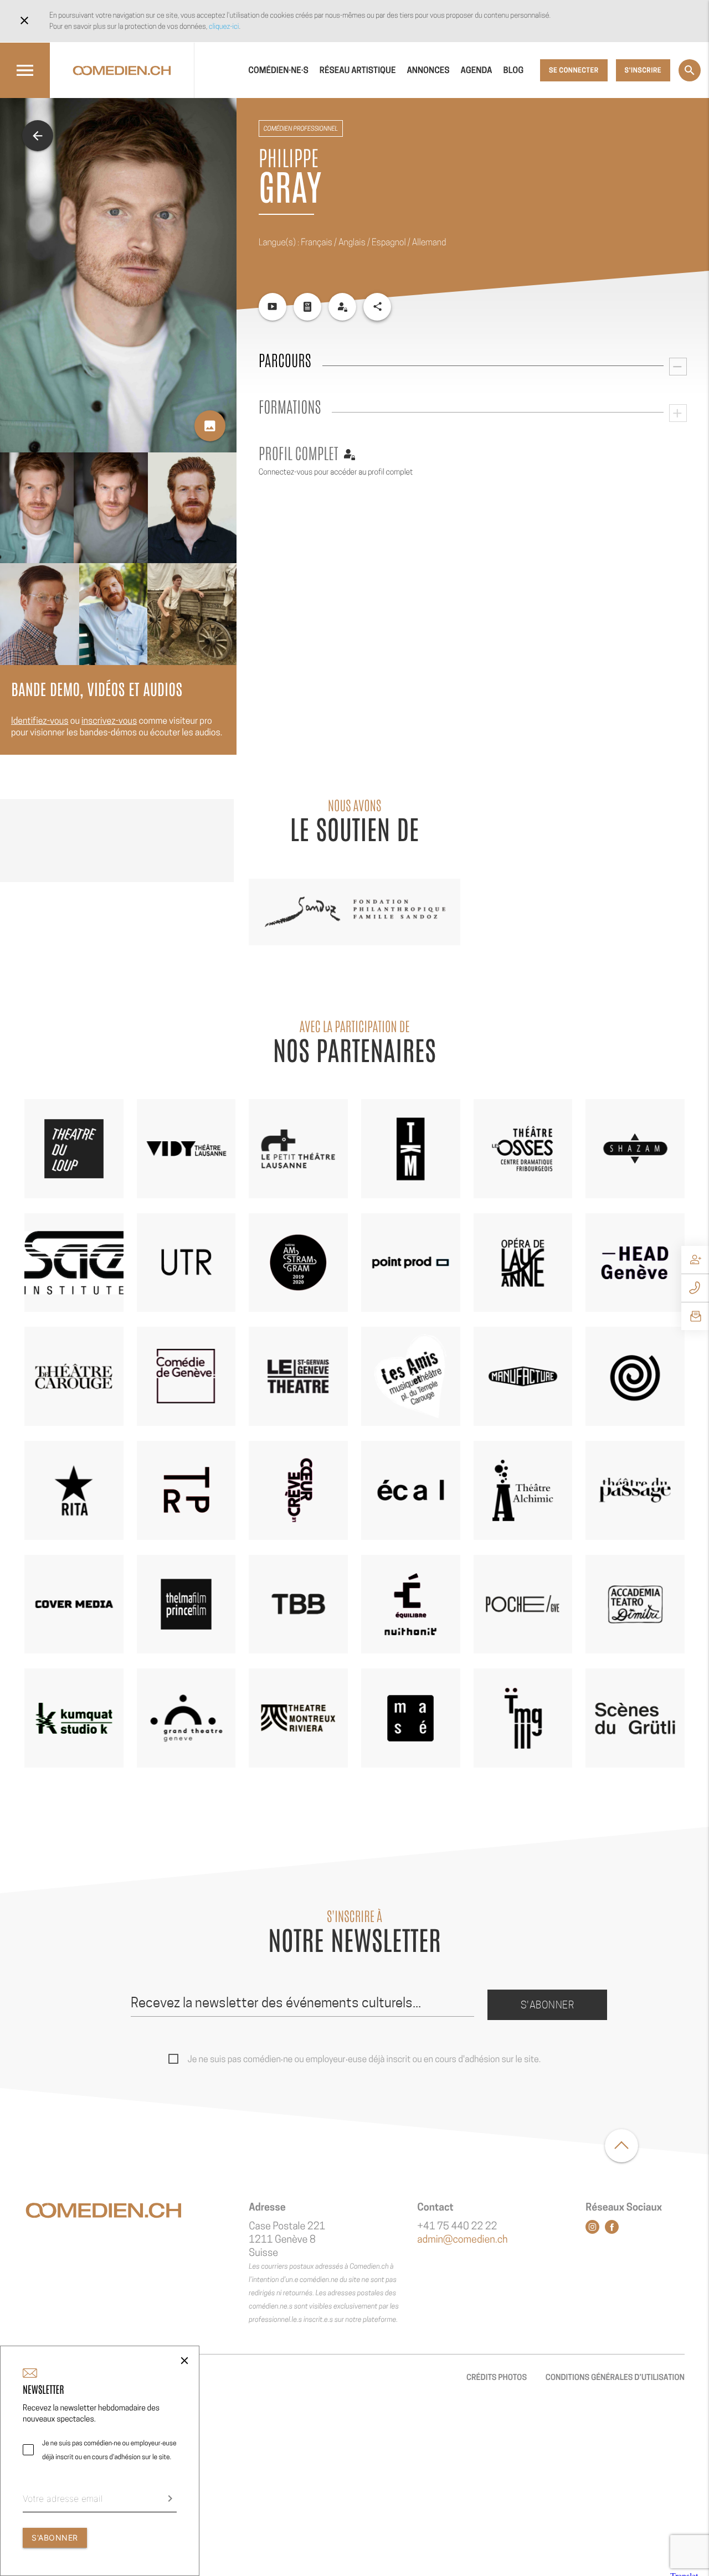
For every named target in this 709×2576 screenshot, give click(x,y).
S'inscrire (643, 70)
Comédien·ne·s (278, 70)
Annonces (428, 70)
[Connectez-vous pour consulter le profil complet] (342, 307)
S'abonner (548, 2005)
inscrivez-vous (109, 721)
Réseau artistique (358, 70)
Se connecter (574, 70)
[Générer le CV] (307, 307)
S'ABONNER (55, 2538)
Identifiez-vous (40, 721)
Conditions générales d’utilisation (615, 2377)
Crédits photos (497, 2377)
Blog (514, 70)
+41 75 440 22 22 (457, 2226)
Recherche (690, 70)
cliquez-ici (224, 26)
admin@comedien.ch (462, 2240)
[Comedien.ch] (122, 70)
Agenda (477, 70)
